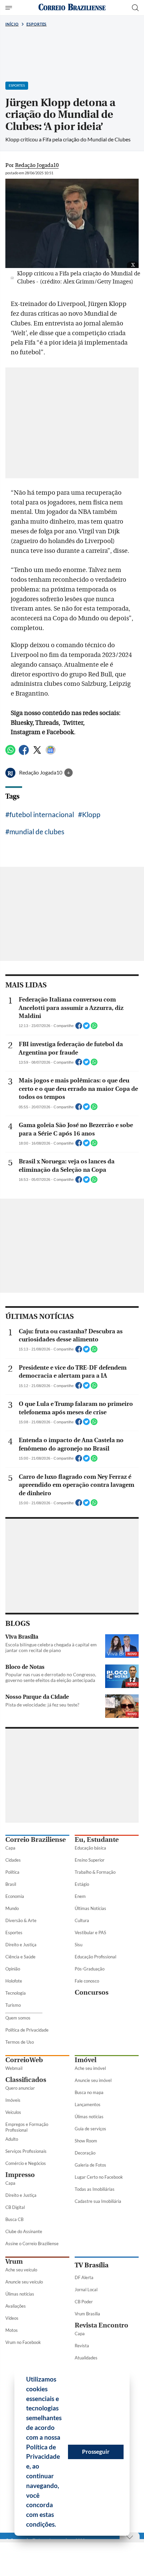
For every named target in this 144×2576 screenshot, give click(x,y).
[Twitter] (37, 753)
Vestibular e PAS (90, 1933)
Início (12, 24)
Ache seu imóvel (90, 2068)
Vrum (14, 2261)
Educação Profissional (95, 1957)
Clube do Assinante (24, 2231)
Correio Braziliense (35, 1840)
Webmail (14, 2068)
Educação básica (90, 1848)
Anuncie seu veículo (24, 2282)
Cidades (13, 1860)
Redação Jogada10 (41, 772)
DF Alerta (84, 2277)
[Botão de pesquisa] (135, 8)
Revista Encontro (101, 2325)
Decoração (85, 2153)
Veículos (13, 2112)
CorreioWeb (24, 2060)
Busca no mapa (89, 2092)
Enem (80, 1896)
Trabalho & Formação (95, 1872)
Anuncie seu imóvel (93, 2080)
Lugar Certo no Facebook (99, 2177)
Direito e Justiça (21, 1945)
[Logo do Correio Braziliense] (72, 8)
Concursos (92, 1992)
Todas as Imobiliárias (95, 2189)
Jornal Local (86, 2290)
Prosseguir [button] (96, 2452)
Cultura (82, 1920)
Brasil (11, 1884)
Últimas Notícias (90, 1908)
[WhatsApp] (10, 753)
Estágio (82, 1884)
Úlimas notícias (89, 2117)
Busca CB (14, 2219)
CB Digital (15, 2207)
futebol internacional (42, 814)
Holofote (14, 1981)
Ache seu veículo (21, 2270)
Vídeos (12, 2318)
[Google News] (51, 753)
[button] (59, 2525)
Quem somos (18, 2018)
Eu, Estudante (97, 1840)
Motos (12, 2330)
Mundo (12, 1908)
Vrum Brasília (87, 2314)
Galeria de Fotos (90, 2165)
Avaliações (16, 2306)
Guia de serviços (90, 2129)
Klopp (91, 814)
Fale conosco (87, 1981)
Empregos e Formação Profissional (27, 2127)
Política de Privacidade (27, 2030)
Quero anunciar (20, 2088)
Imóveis (13, 2100)
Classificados (26, 2080)
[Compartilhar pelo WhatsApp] (94, 1028)
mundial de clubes (37, 831)
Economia (15, 1896)
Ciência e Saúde (20, 1957)
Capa (10, 1848)
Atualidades (86, 2358)
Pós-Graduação (90, 1969)
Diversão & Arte (21, 1920)
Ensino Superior (90, 1860)
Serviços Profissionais (26, 2151)
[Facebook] (24, 753)
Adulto (12, 2139)
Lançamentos (88, 2104)
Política (12, 1872)
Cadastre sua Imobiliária (98, 2201)
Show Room (86, 2141)
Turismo (13, 2005)
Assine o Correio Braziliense (32, 2244)
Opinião (13, 1969)
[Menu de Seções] (10, 8)
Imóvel (86, 2060)
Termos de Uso (20, 2042)
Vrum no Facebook (23, 2342)
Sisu (79, 1945)
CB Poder (84, 2302)
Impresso (20, 2175)
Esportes (37, 24)
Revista (82, 2346)
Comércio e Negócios (26, 2163)
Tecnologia (16, 1993)
